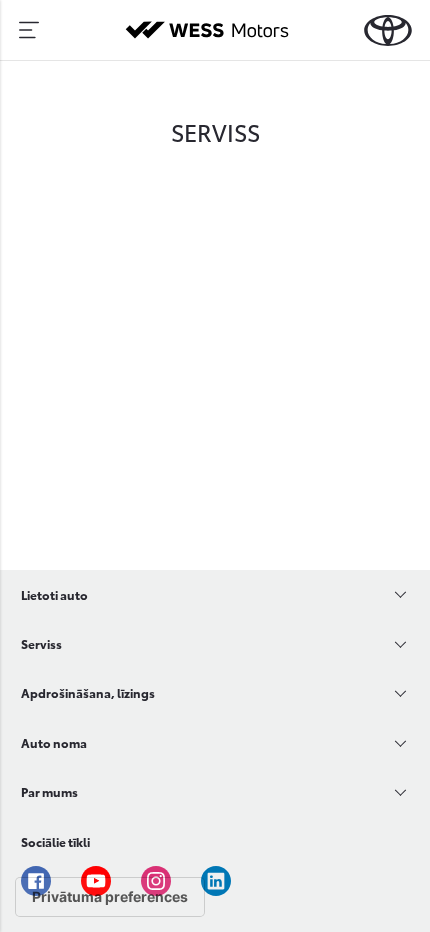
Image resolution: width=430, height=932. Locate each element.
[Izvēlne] (29, 30)
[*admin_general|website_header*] (388, 30)
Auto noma (54, 742)
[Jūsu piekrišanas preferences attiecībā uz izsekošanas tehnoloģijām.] (110, 897)
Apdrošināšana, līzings (88, 692)
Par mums (49, 791)
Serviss (41, 643)
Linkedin (216, 881)
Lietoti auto (54, 594)
